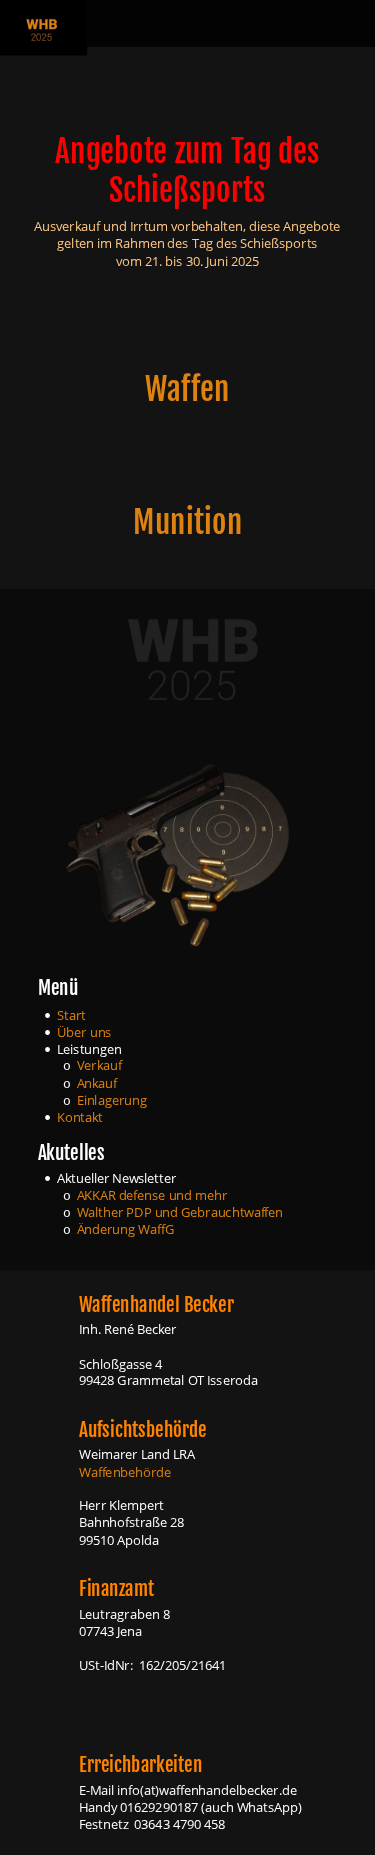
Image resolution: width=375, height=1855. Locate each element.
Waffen (187, 388)
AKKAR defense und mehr (154, 1195)
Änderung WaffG (127, 1229)
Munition (187, 522)
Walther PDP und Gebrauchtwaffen (180, 1212)
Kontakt (80, 1116)
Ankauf (97, 1082)
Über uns (84, 1031)
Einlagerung (112, 1099)
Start (71, 1014)
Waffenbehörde (125, 1471)
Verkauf (99, 1065)
